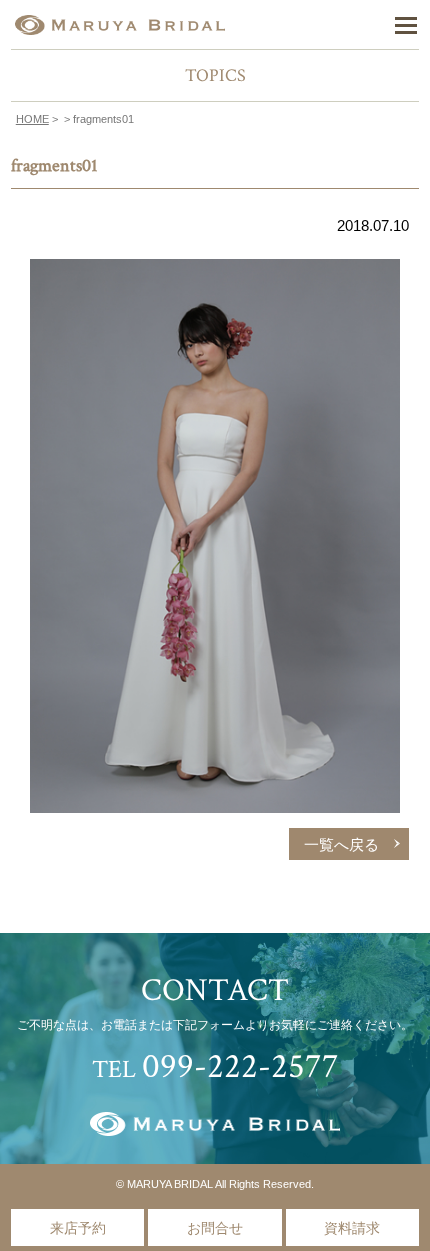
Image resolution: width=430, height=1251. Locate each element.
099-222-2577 (240, 1066)
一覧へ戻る (341, 845)
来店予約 (78, 1228)
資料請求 (352, 1228)
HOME (32, 119)
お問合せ (215, 1228)
